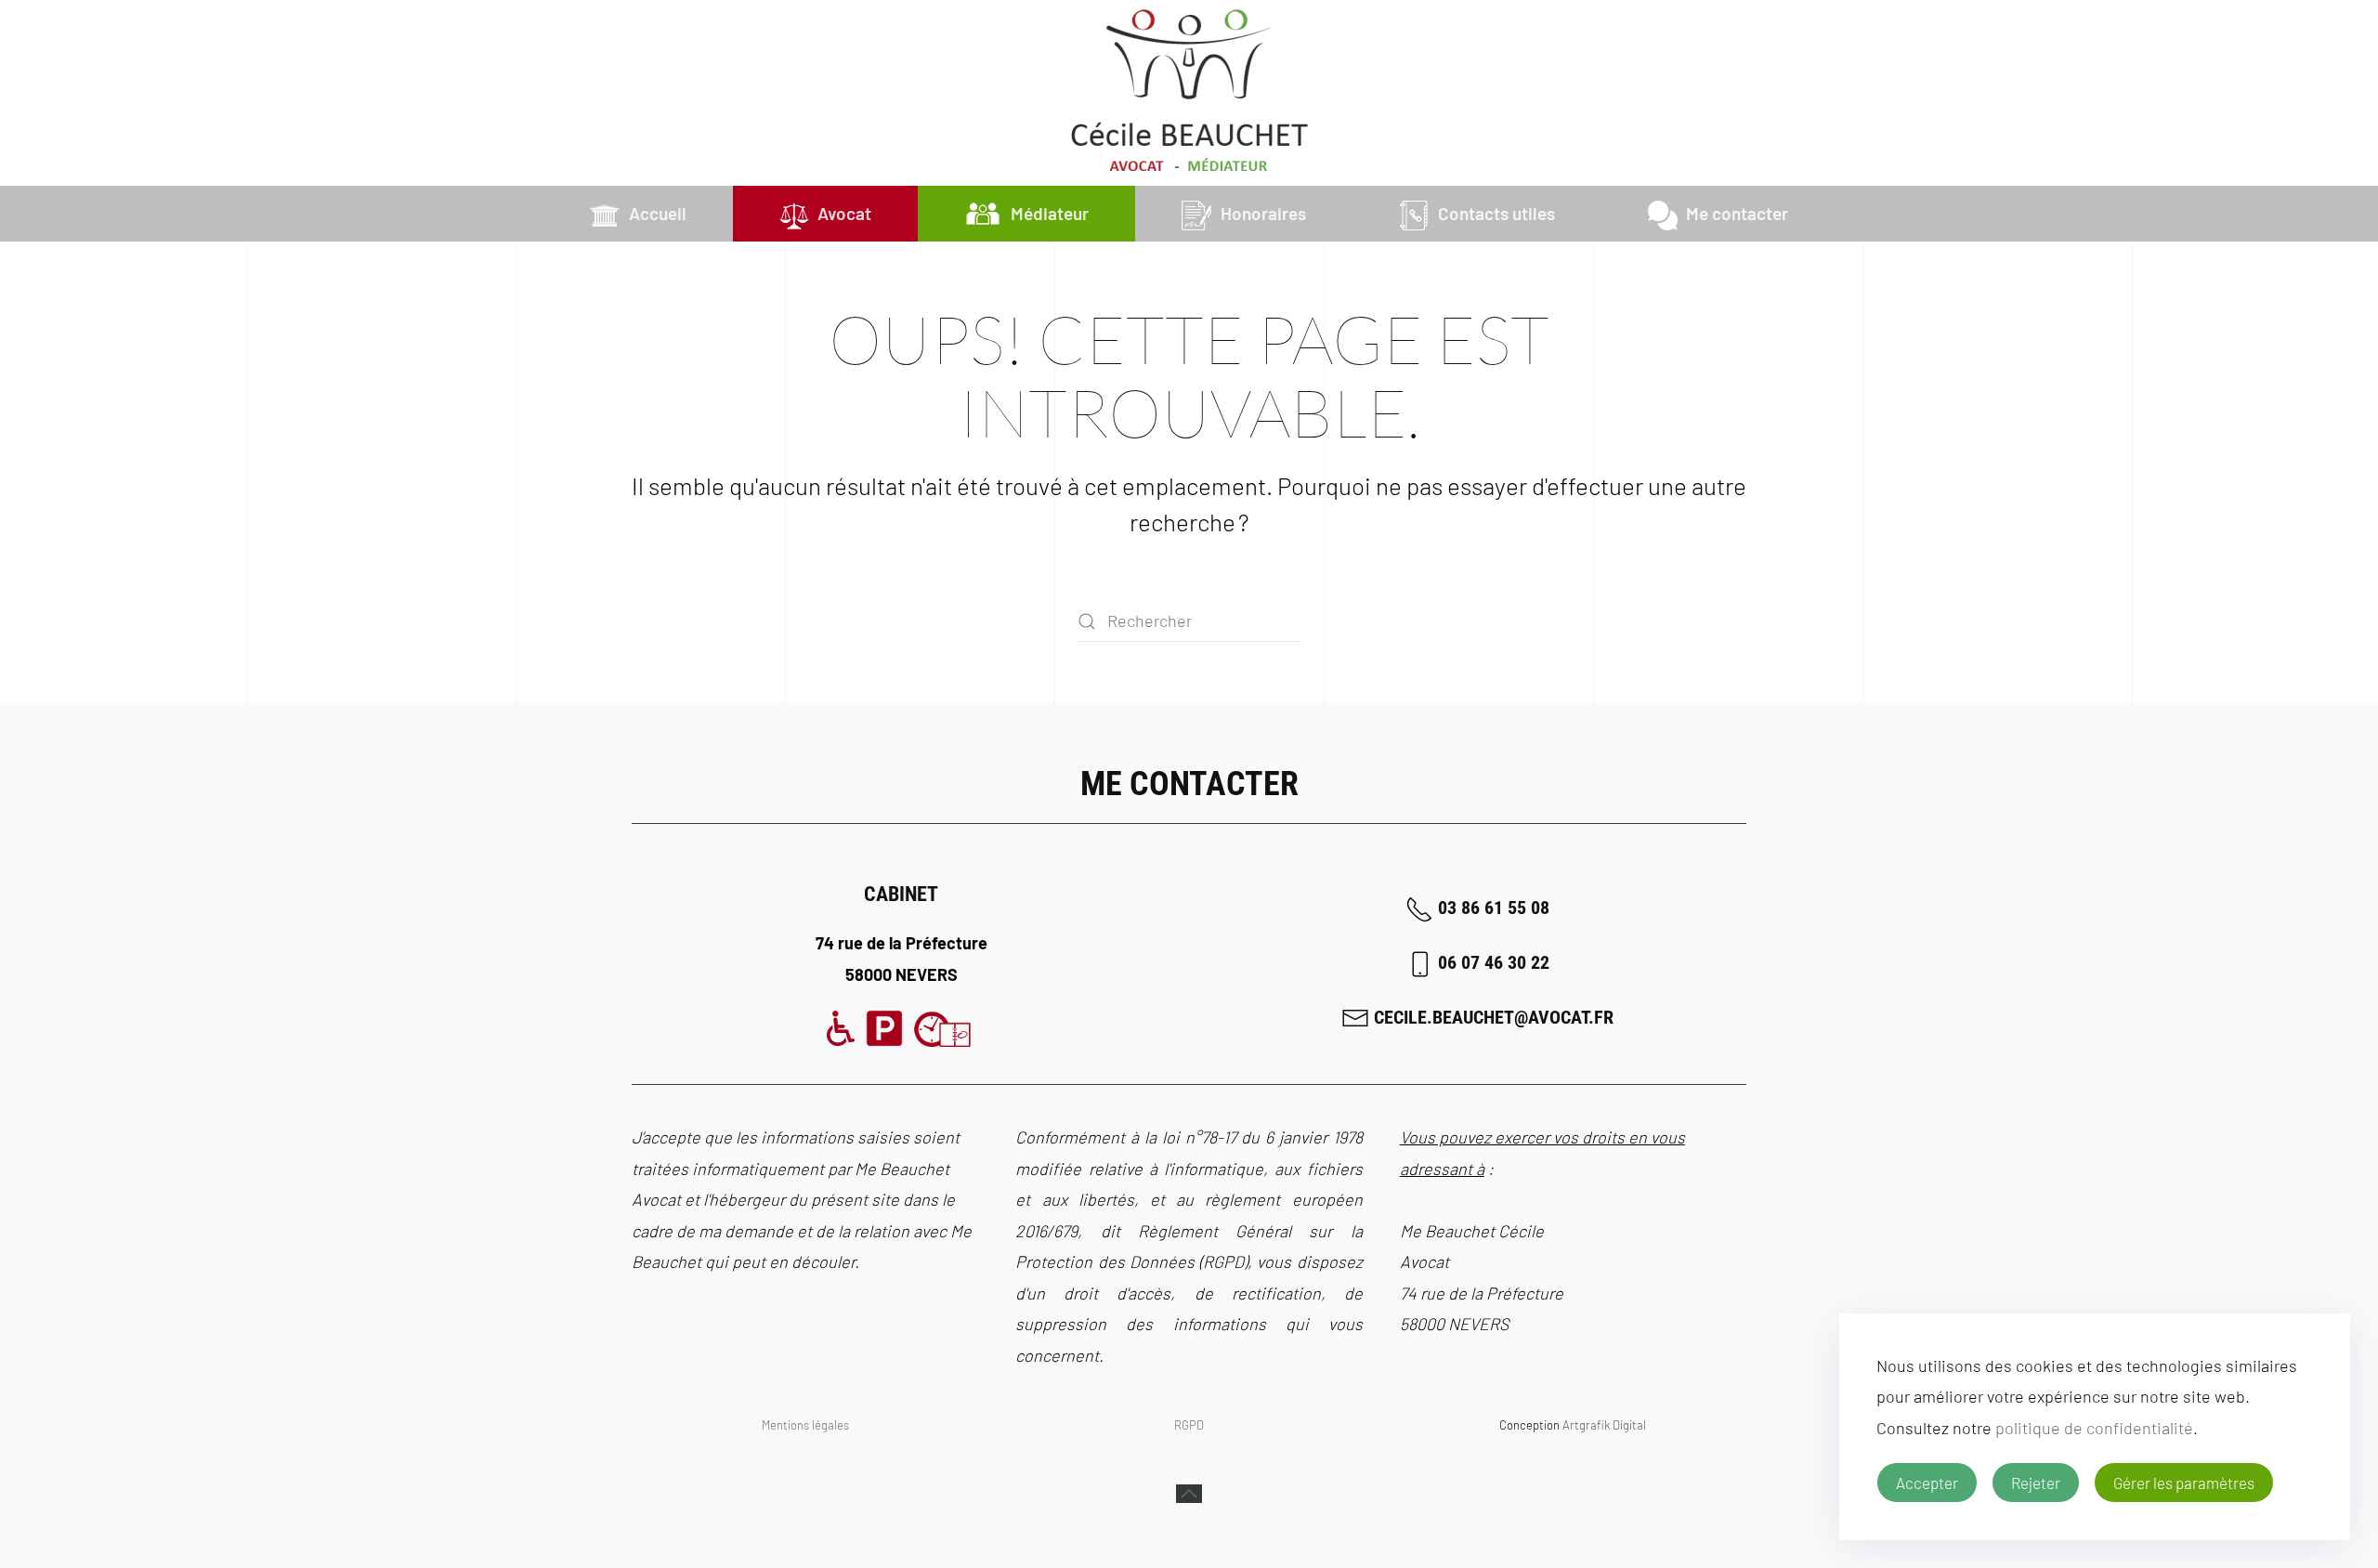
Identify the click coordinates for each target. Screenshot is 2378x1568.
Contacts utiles (1496, 213)
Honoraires (1263, 213)
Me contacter (1737, 213)
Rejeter (2036, 1483)
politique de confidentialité (2094, 1428)
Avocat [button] (844, 213)
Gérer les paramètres (2184, 1483)
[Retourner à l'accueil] (1189, 93)
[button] (1189, 1494)
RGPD (1189, 1425)
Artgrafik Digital (1604, 1425)
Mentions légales (805, 1425)
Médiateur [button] (1050, 213)
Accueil (658, 213)
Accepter (1927, 1483)
